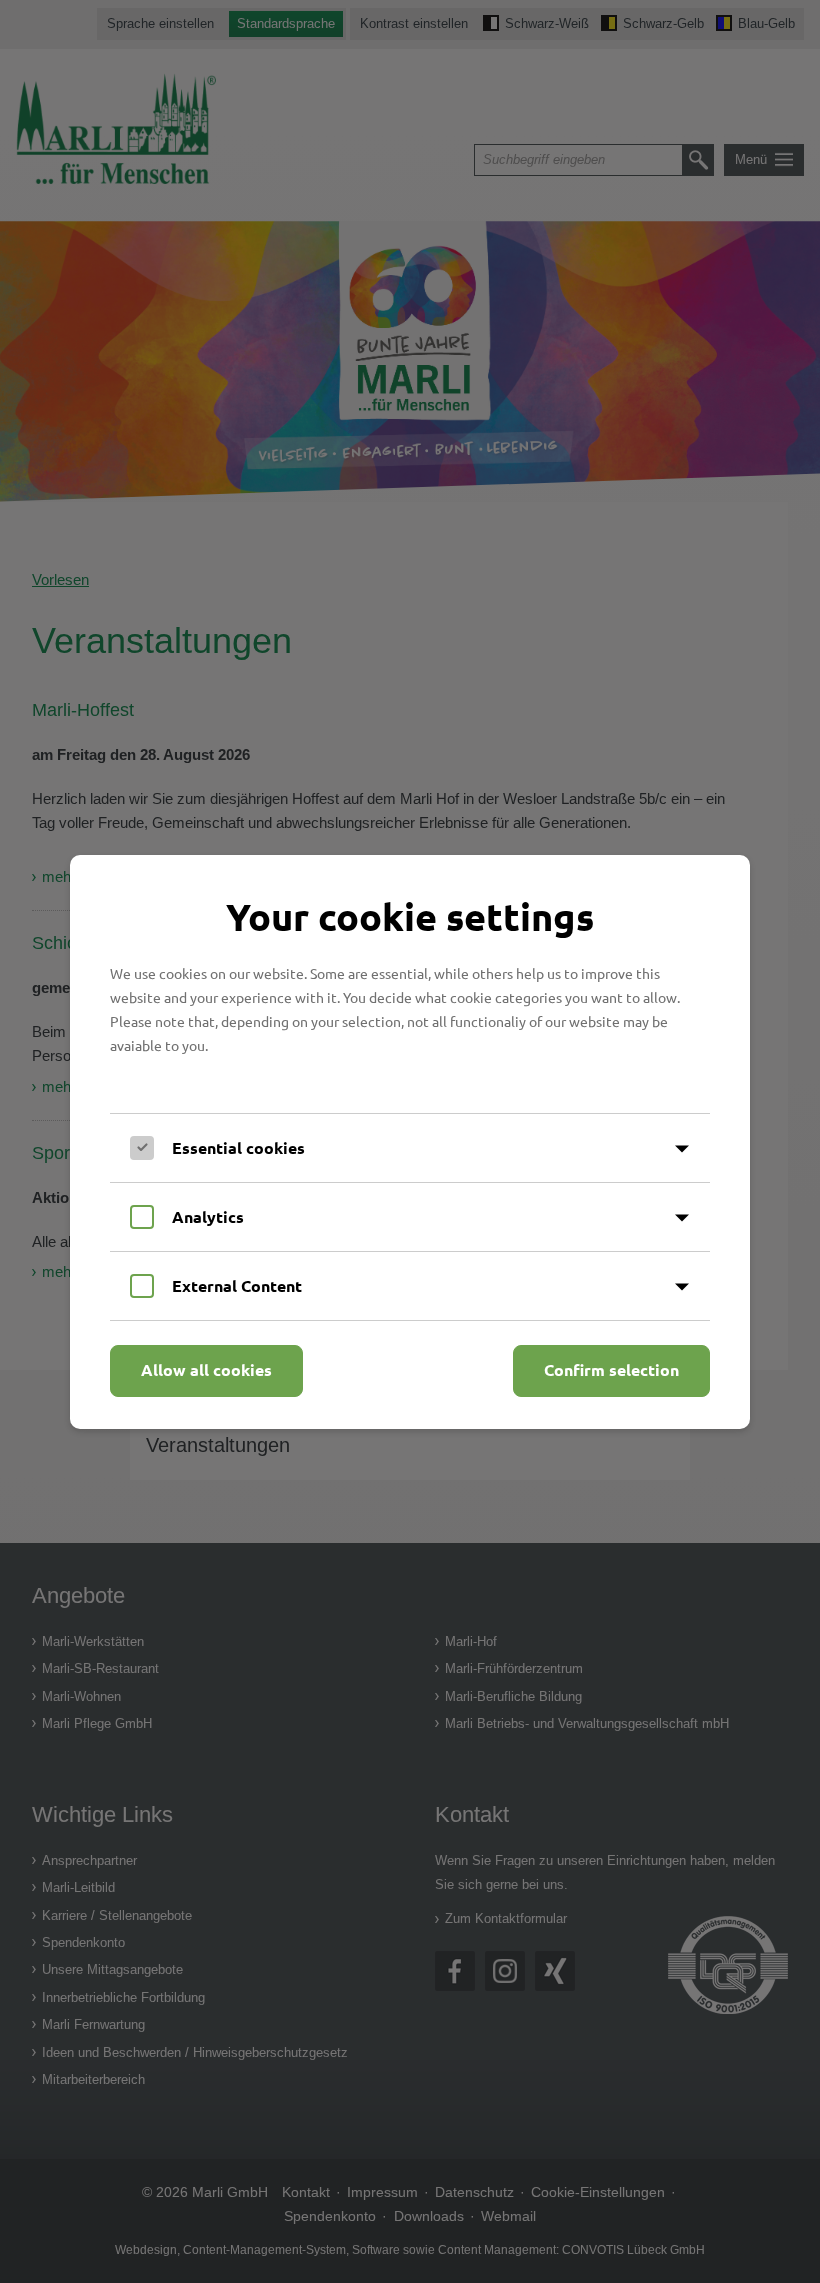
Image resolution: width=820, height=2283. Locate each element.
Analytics (208, 1216)
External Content (237, 1285)
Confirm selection (611, 1369)
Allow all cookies (206, 1369)
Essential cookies (238, 1147)
